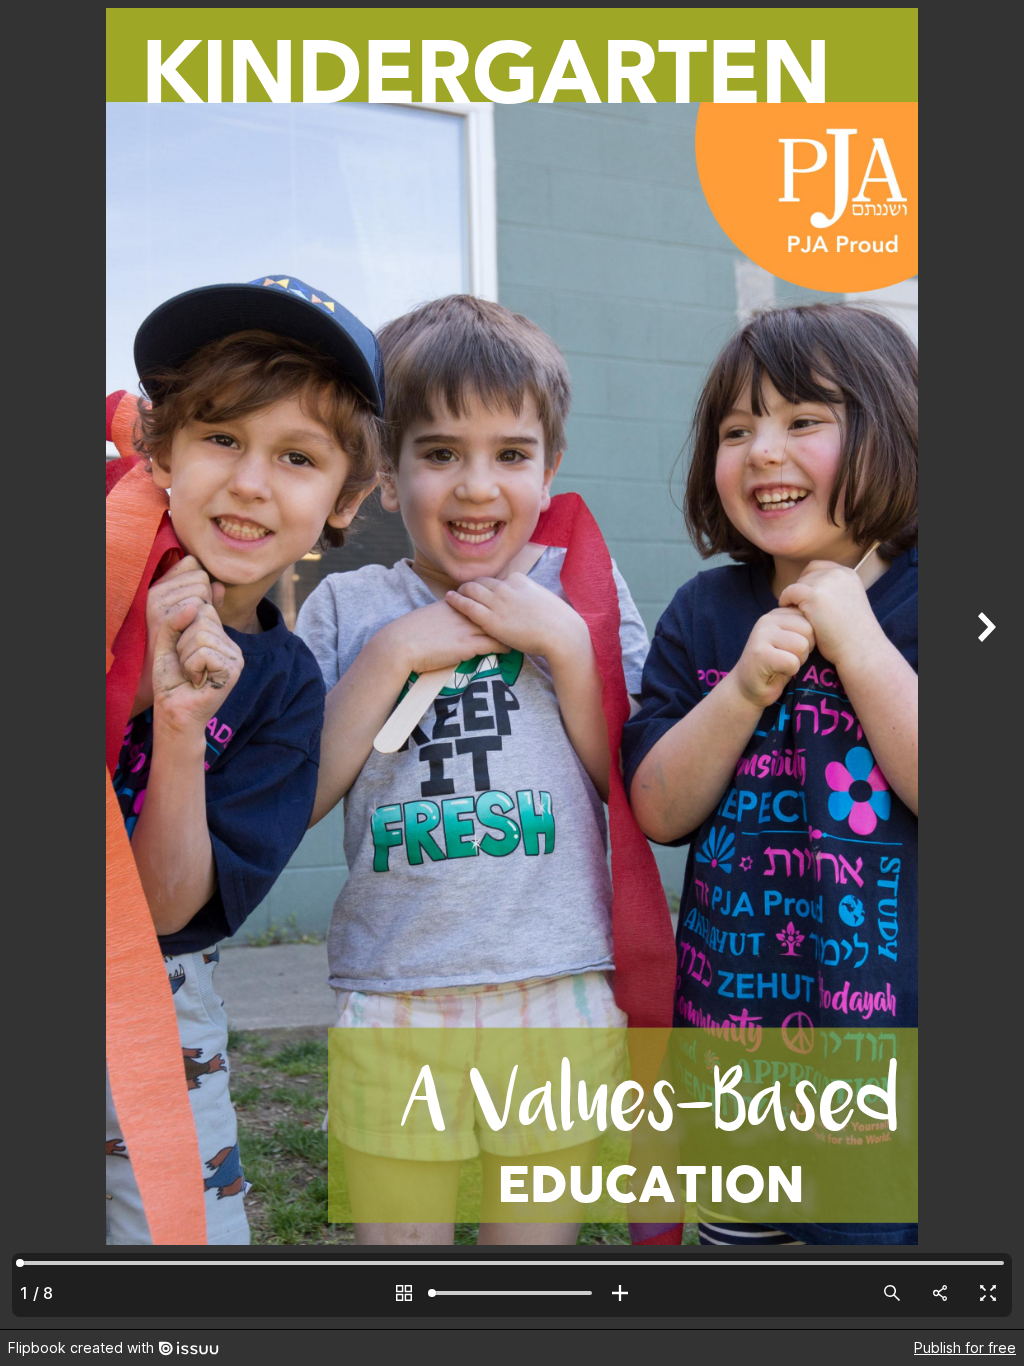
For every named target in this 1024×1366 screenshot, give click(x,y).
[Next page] (984, 664)
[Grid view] (404, 1293)
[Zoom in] (620, 1293)
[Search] (892, 1293)
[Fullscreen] (988, 1293)
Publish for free (965, 1347)
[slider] (512, 1293)
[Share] (940, 1293)
